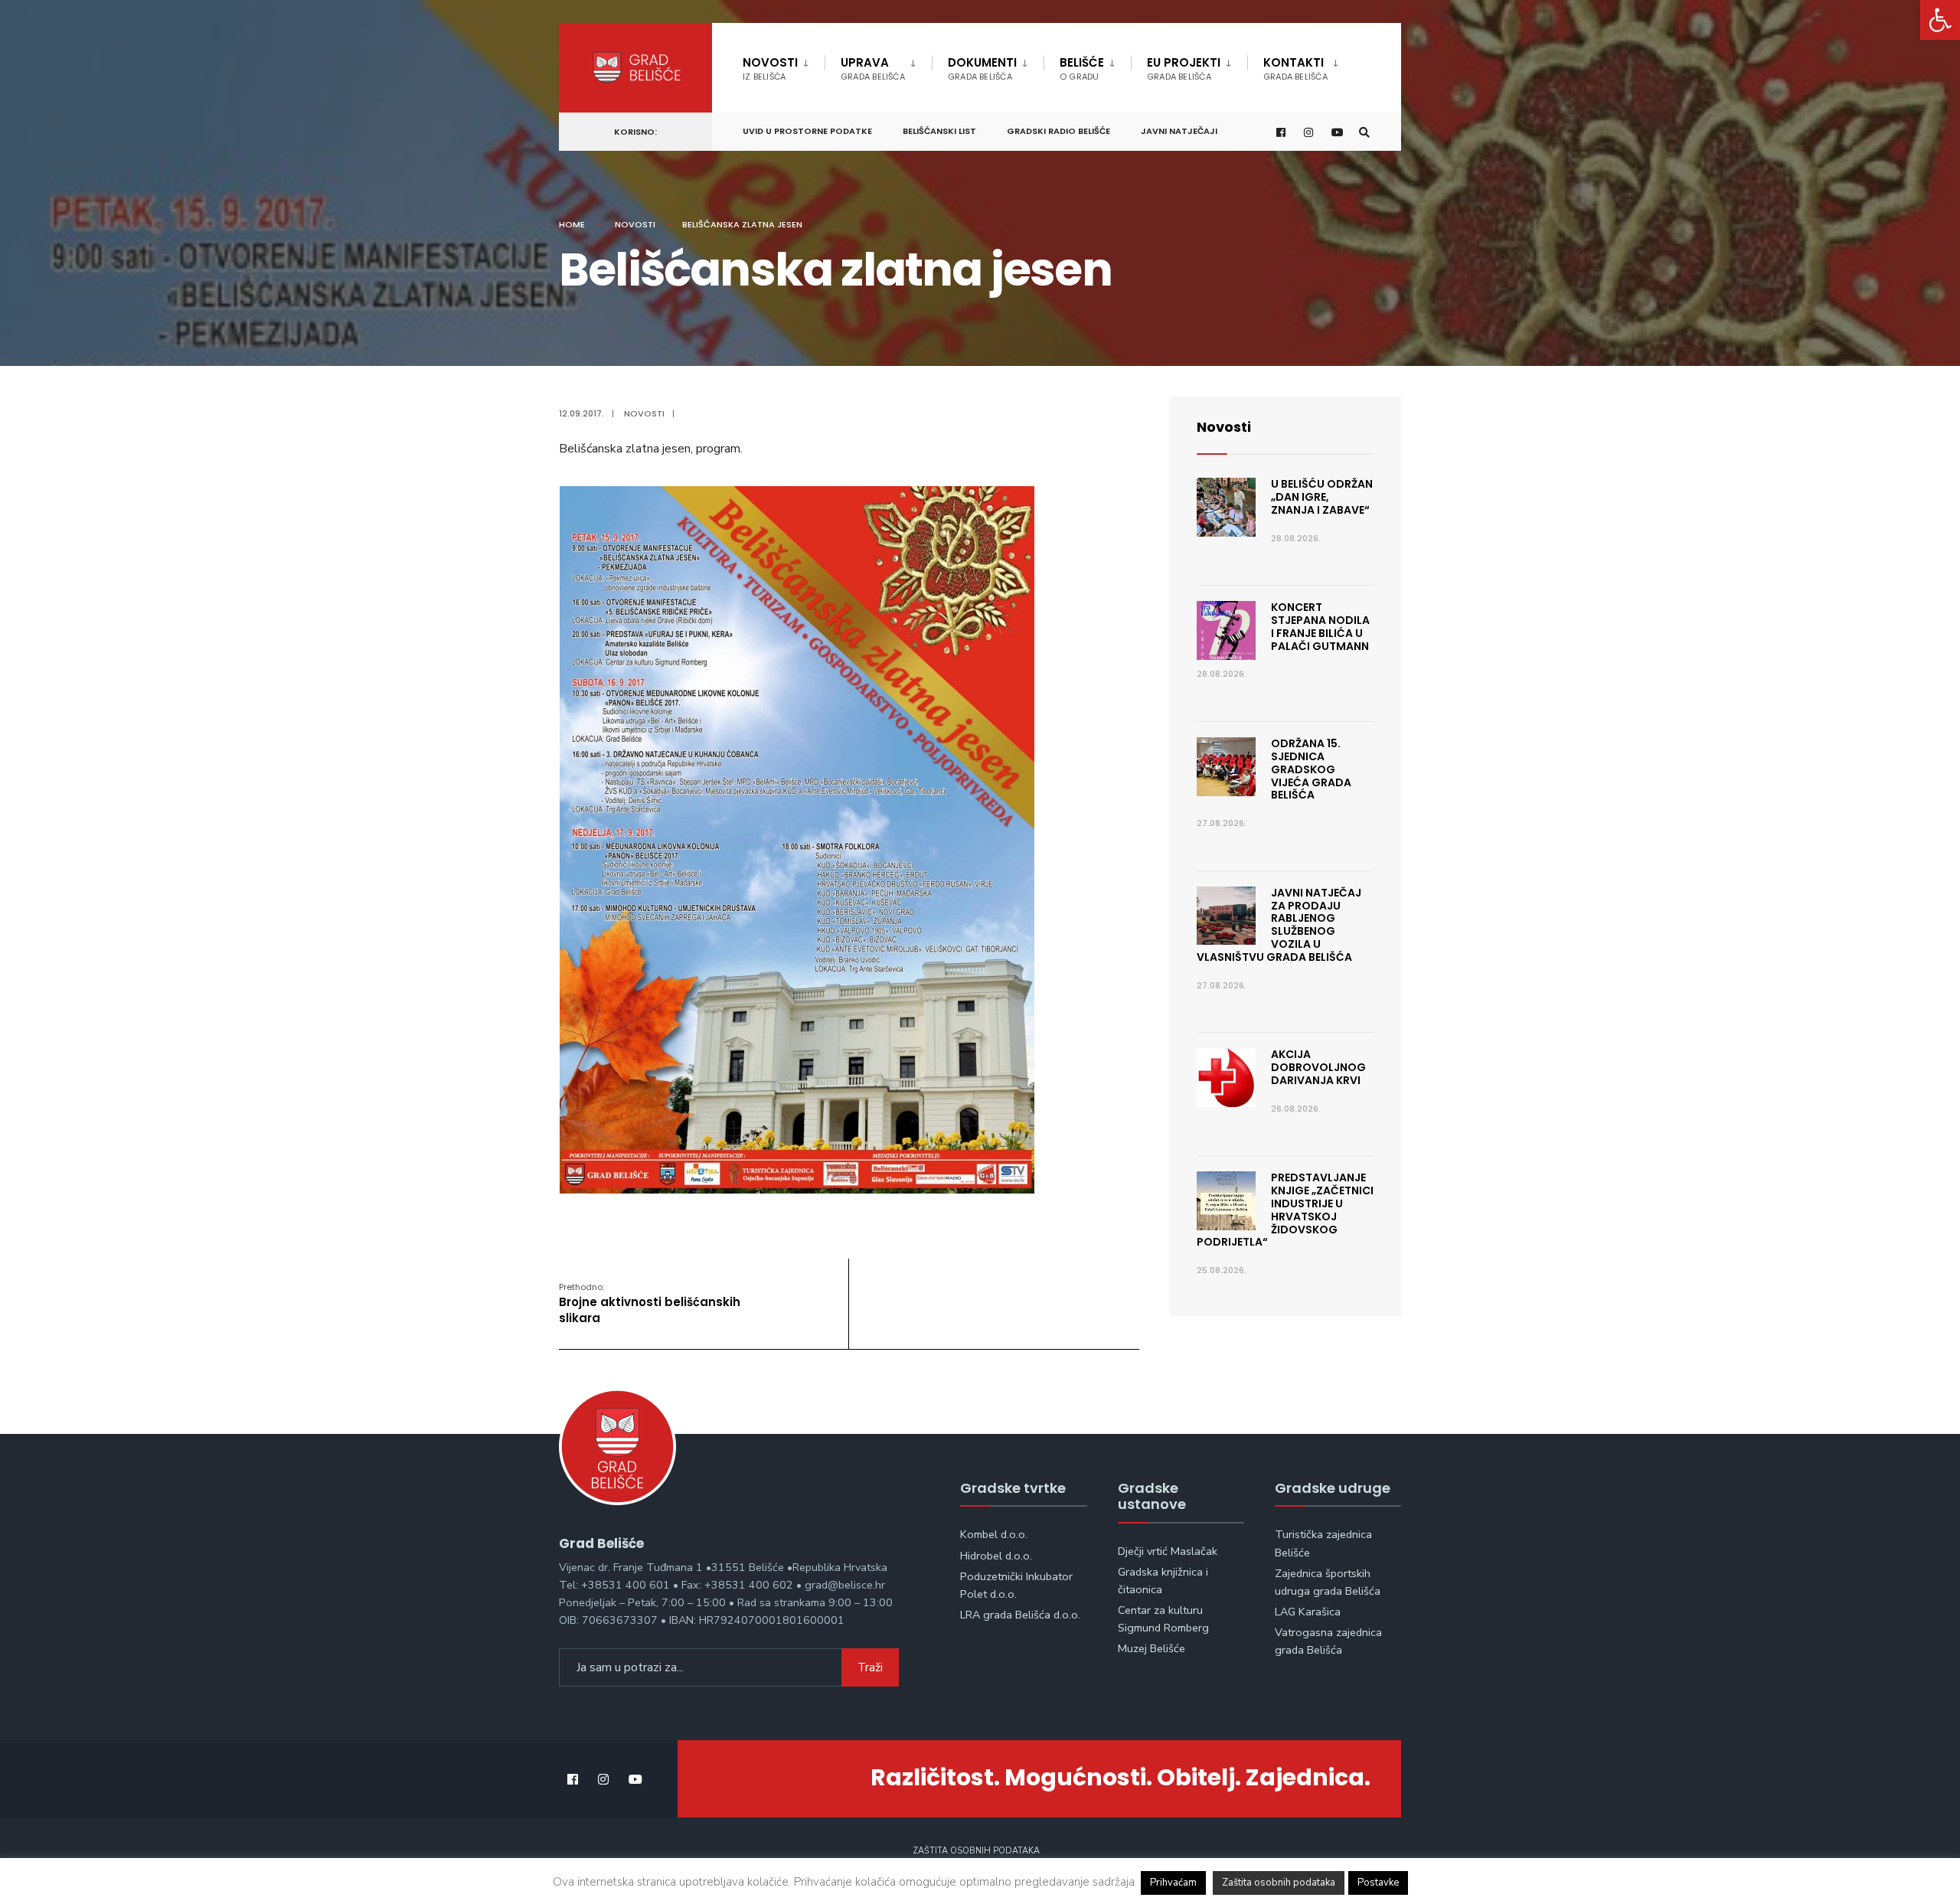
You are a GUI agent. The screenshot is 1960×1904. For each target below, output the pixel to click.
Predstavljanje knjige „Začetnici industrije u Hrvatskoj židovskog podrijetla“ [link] (1285, 1210)
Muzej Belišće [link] (1151, 1648)
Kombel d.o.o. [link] (994, 1534)
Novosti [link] (770, 69)
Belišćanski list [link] (939, 131)
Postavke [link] (1378, 1883)
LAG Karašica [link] (1308, 1612)
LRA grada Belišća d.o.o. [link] (1020, 1615)
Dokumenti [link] (982, 69)
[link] (1940, 20)
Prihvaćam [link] (1173, 1883)
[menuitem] (784, 66)
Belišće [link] (1082, 69)
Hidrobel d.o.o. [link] (996, 1556)
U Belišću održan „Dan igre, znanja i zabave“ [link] (1322, 497)
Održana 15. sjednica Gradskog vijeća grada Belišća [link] (1311, 769)
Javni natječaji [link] (1179, 131)
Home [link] (572, 224)
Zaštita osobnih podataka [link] (976, 1851)
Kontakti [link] (1295, 69)
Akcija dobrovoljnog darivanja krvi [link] (1318, 1067)
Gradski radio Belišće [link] (1058, 131)
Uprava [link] (873, 69)
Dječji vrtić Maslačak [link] (1168, 1551)
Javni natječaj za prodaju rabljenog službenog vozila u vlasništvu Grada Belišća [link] (1279, 925)
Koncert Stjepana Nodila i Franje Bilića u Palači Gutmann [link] (1320, 626)
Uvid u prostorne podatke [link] (807, 131)
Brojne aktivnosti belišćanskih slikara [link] (650, 1303)
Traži (870, 1667)
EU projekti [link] (1184, 69)
